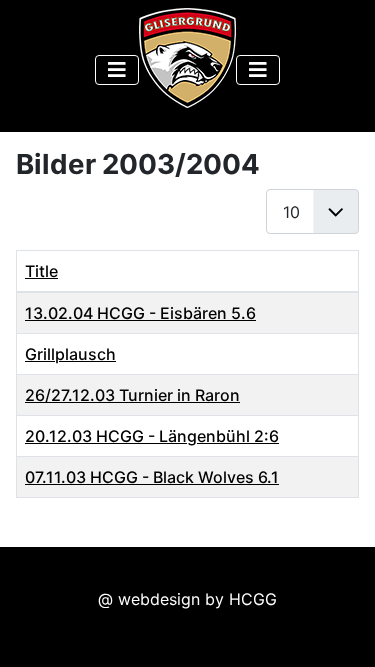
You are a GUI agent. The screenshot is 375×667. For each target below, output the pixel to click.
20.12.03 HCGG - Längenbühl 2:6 (152, 436)
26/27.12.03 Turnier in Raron (132, 395)
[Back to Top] (340, 630)
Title (41, 271)
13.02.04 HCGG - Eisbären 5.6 (140, 313)
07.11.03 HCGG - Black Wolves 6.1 (152, 477)
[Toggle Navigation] (117, 70)
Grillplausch (70, 354)
